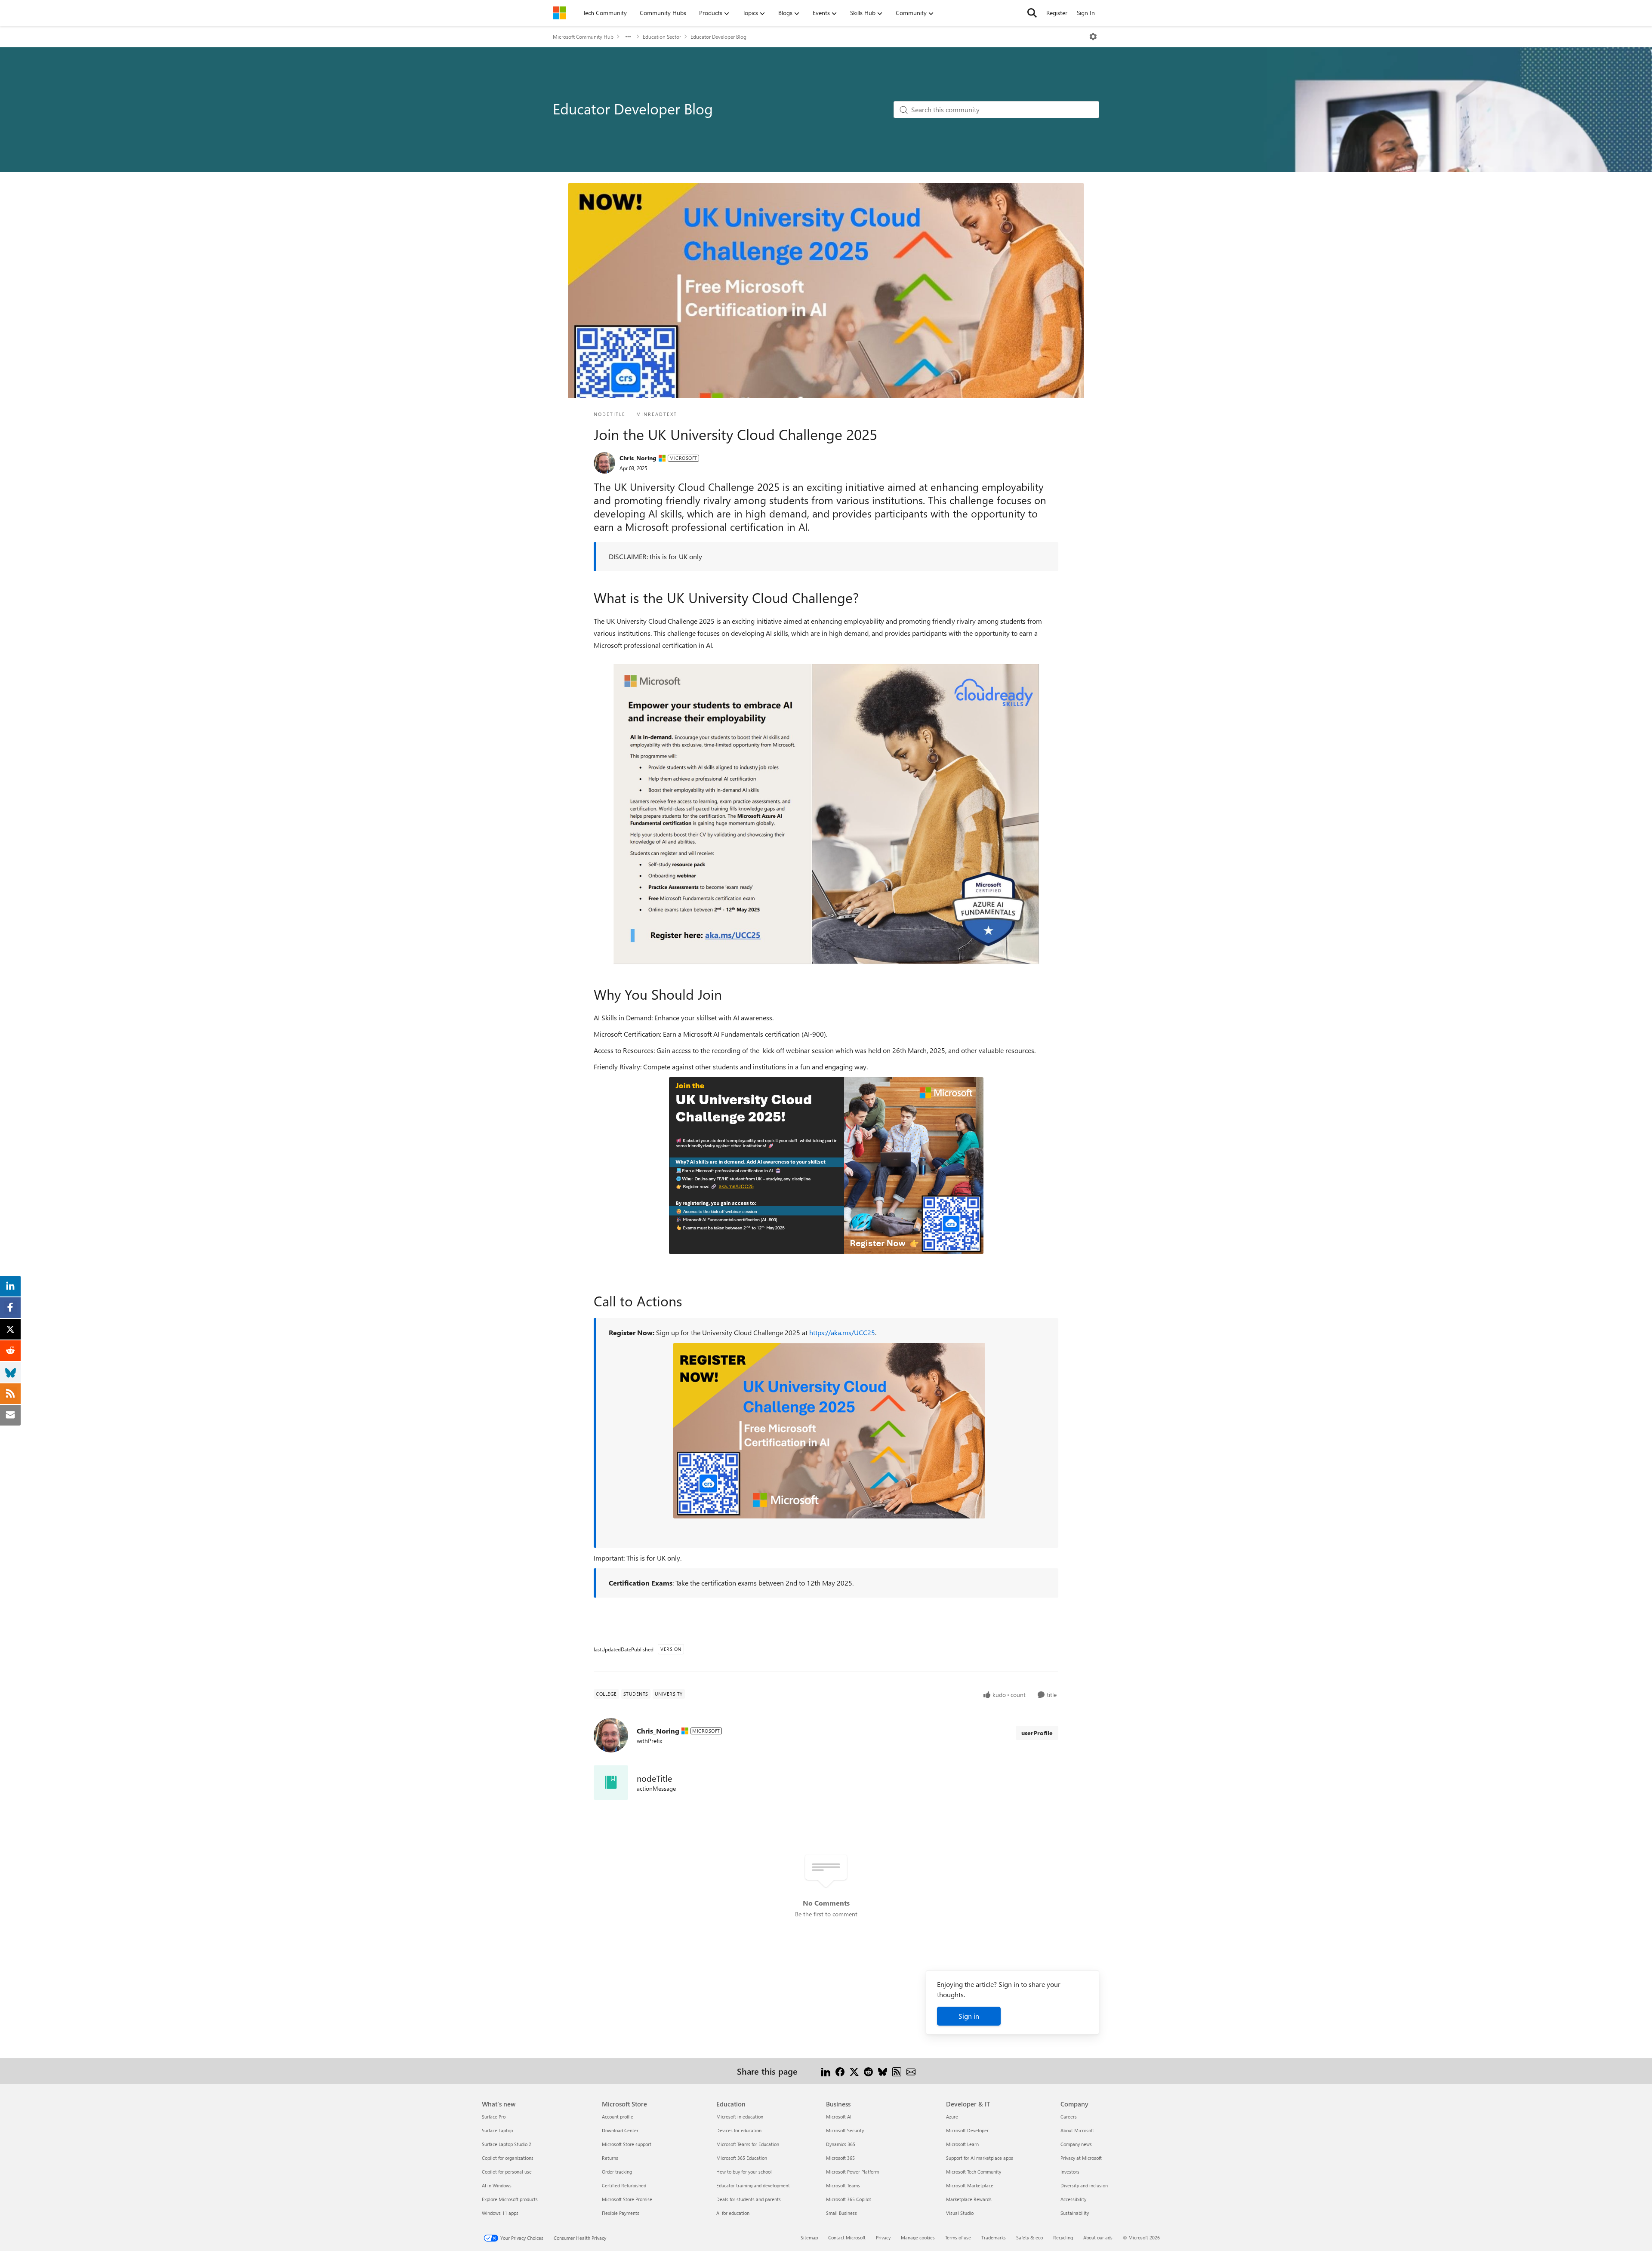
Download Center (620, 2130)
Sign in (969, 2016)
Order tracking (617, 2172)
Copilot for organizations (508, 2158)
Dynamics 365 (841, 2144)
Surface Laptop (497, 2130)
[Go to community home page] (559, 13)
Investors (1070, 2172)
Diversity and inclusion (1084, 2185)
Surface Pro (494, 2117)
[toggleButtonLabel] (1093, 37)
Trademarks (994, 2237)
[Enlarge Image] (826, 812)
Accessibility (1073, 2199)
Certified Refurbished (624, 2185)
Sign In (1086, 13)
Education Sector (662, 37)
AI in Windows (497, 2185)
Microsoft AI (839, 2117)
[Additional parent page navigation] (628, 37)
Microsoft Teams (843, 2185)
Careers (1069, 2117)
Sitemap (809, 2237)
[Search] (1032, 13)
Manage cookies (918, 2237)
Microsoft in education (740, 2117)
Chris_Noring (638, 458)
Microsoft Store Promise (627, 2199)
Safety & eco (1029, 2237)
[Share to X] (854, 2071)
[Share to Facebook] (840, 2071)
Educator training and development (753, 2185)
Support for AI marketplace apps (980, 2158)
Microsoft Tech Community (974, 2172)
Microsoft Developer (967, 2130)
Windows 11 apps (500, 2213)
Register (1057, 13)
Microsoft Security (845, 2130)
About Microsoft (1077, 2130)
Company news (1076, 2144)
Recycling (1063, 2237)
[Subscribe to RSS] (897, 2071)
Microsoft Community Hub (583, 37)
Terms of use (958, 2237)
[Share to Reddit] (868, 2071)
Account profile (618, 2117)
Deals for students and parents (749, 2199)
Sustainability (1075, 2213)
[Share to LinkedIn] (826, 2071)
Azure (952, 2117)
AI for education (733, 2213)
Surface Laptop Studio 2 (507, 2144)
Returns (610, 2158)
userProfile (1037, 1733)
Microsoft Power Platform (852, 2172)
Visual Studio (960, 2213)
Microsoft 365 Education (742, 2158)
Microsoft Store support (627, 2144)
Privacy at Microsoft (1081, 2158)
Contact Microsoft (847, 2237)
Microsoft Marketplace (970, 2185)
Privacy (883, 2237)
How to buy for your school (744, 2172)
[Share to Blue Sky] (883, 2071)
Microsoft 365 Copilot (849, 2199)
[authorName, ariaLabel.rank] (604, 463)
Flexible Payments (621, 2213)
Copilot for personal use (507, 2172)
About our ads (1098, 2237)
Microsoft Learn (962, 2144)
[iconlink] (611, 1783)
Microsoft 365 (840, 2158)
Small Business (841, 2213)
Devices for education (739, 2130)
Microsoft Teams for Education (748, 2144)
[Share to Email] (911, 2071)
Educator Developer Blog (718, 37)
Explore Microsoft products (510, 2199)
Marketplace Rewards (969, 2199)
